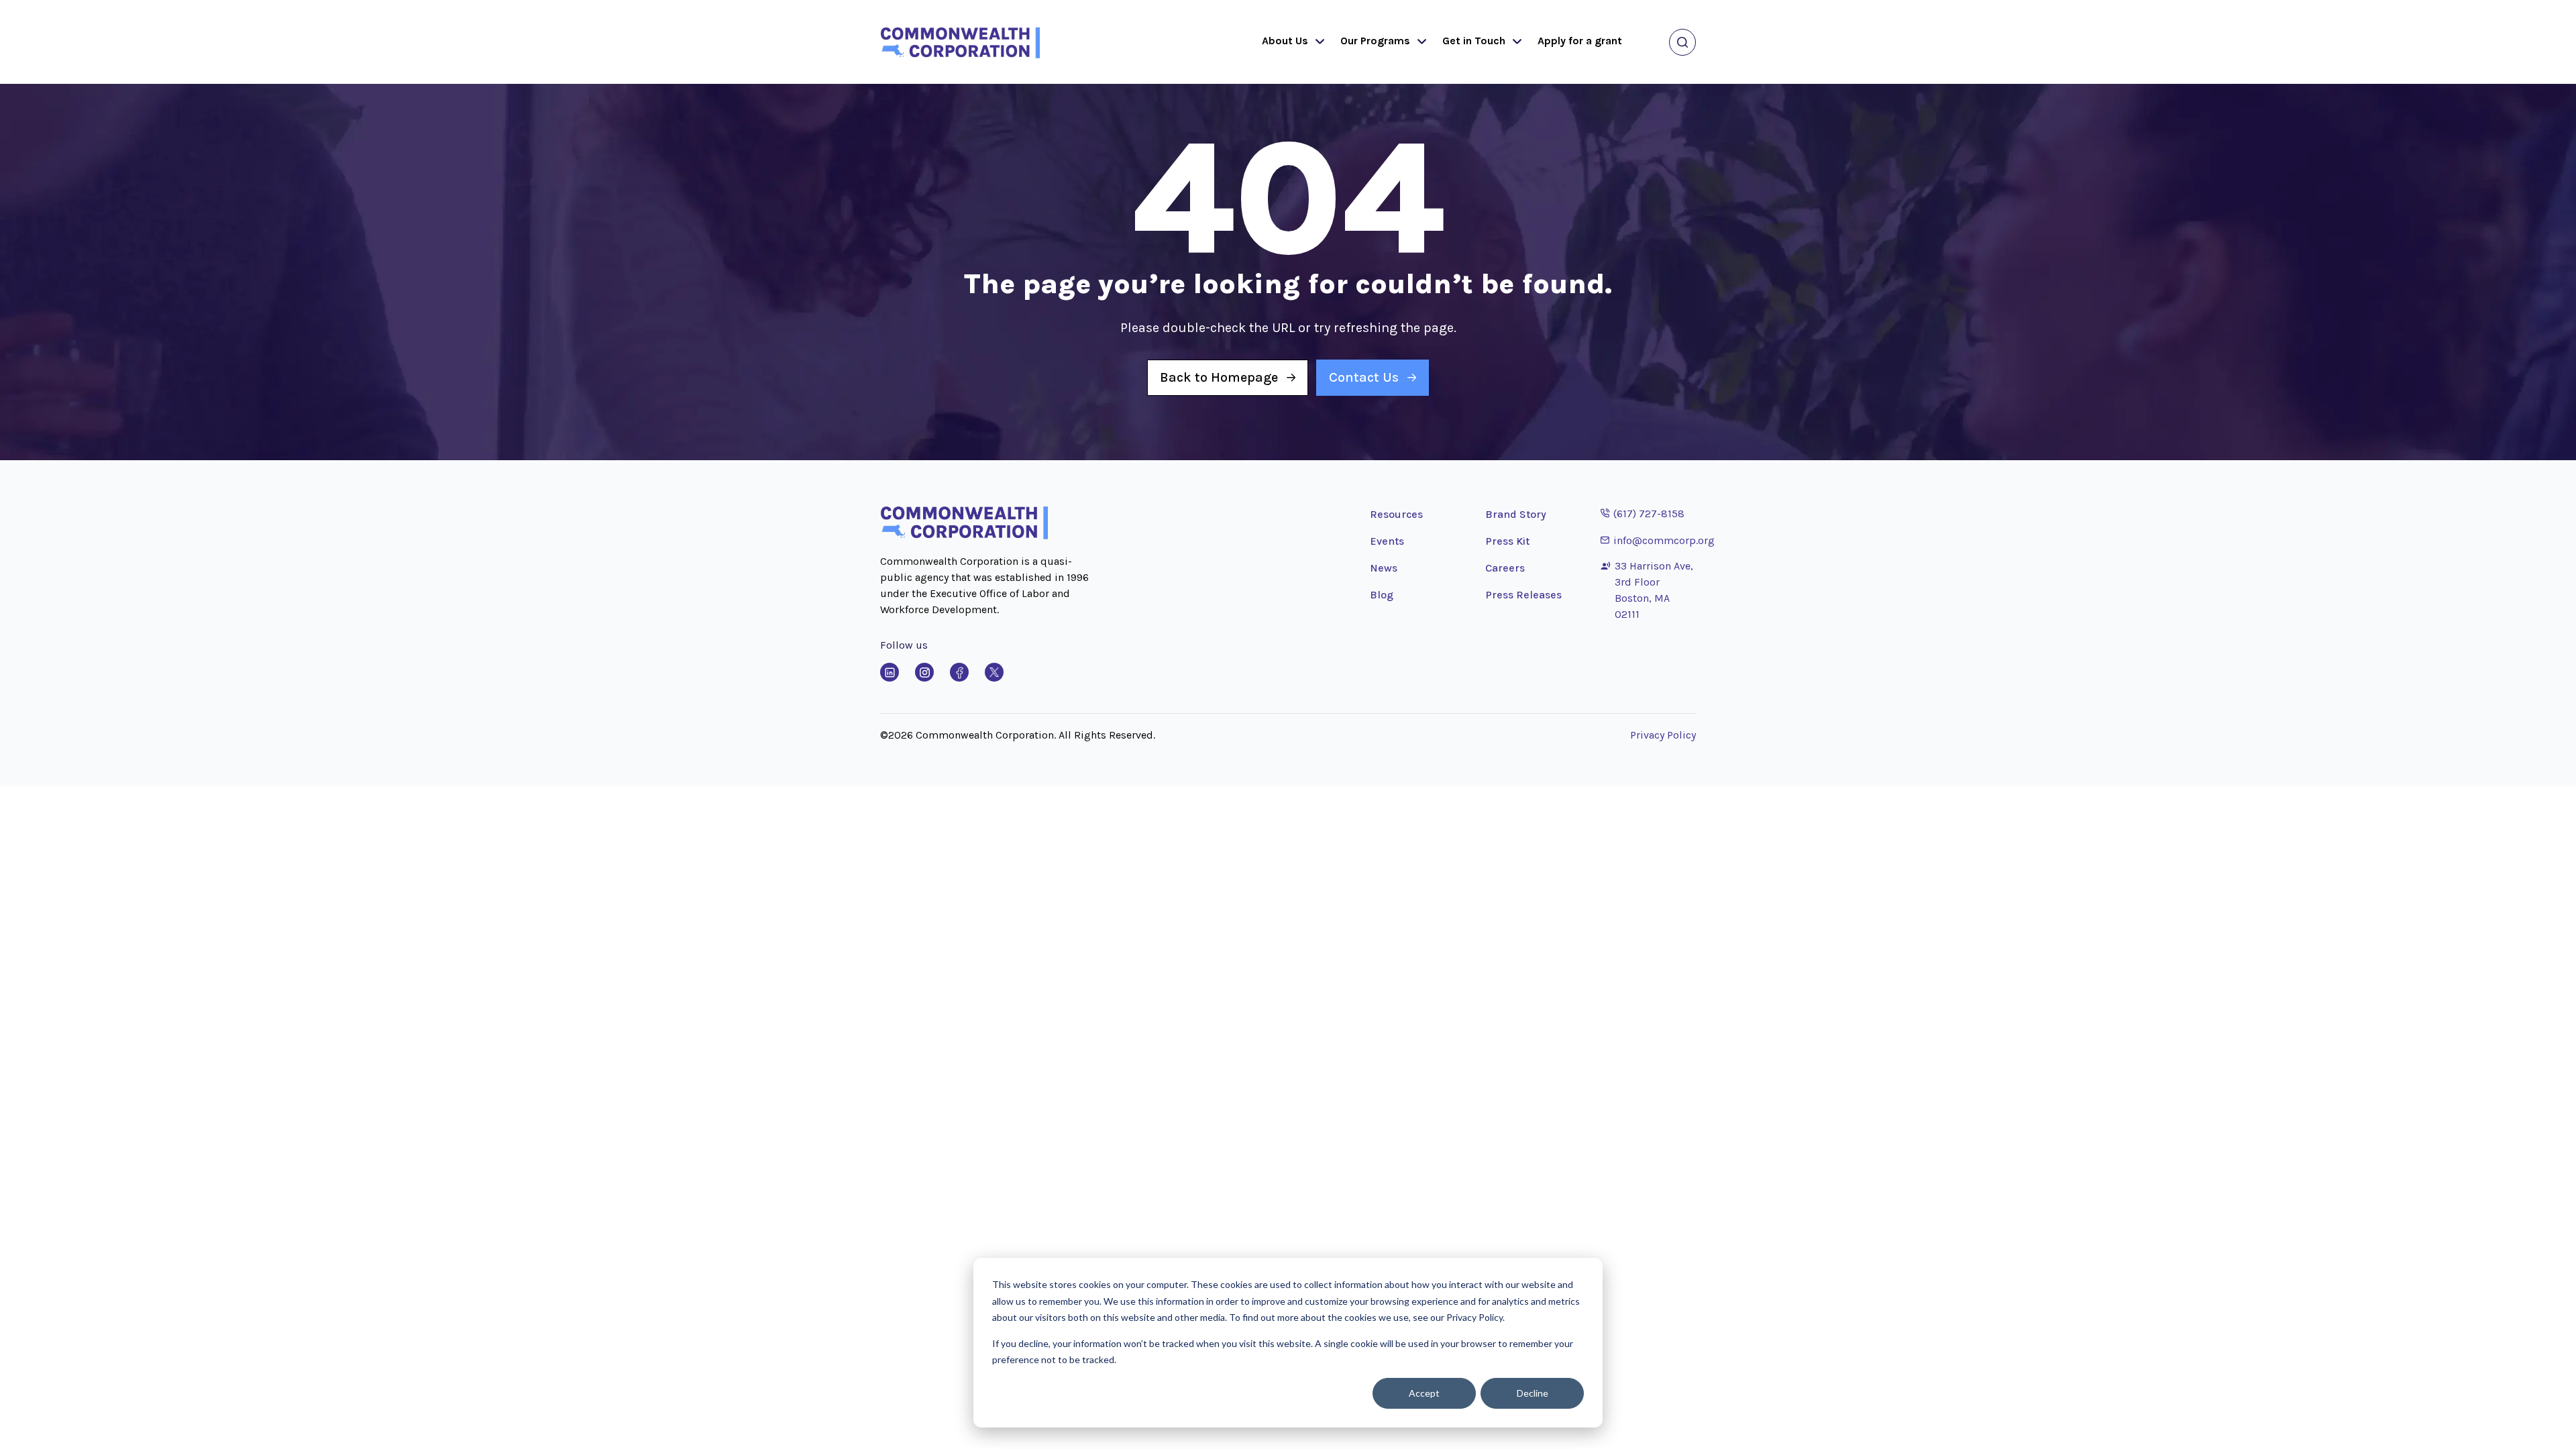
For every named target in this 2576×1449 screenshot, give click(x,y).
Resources (1396, 514)
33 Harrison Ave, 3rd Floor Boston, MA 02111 (1654, 590)
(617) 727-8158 (1643, 513)
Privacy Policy (1663, 735)
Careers (1505, 568)
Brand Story (1516, 514)
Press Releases (1523, 595)
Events (1387, 541)
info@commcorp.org (1658, 540)
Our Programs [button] (1375, 41)
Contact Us (1364, 377)
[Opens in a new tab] (890, 672)
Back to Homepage (1219, 377)
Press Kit (1507, 541)
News (1384, 568)
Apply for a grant (1580, 41)
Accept (1424, 1393)
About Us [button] (1285, 41)
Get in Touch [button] (1474, 41)
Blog (1382, 595)
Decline (1533, 1393)
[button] (1317, 42)
